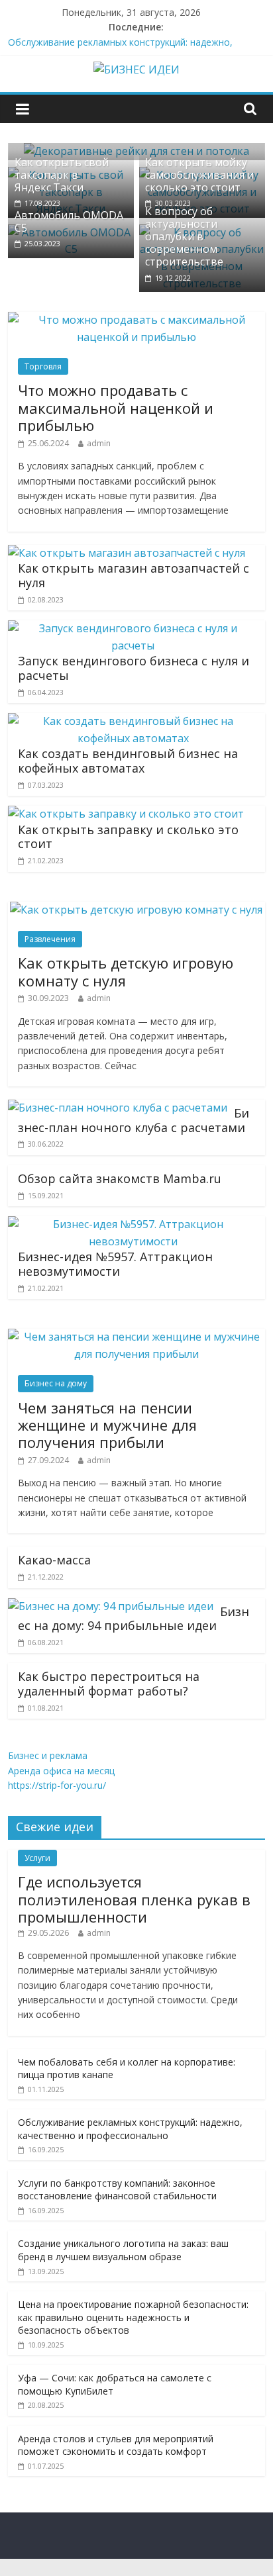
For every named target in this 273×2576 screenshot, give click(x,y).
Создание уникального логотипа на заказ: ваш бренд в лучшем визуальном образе (123, 2250)
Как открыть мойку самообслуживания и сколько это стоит (199, 175)
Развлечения (50, 939)
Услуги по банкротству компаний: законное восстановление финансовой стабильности (117, 2190)
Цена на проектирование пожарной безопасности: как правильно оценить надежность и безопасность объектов (133, 2317)
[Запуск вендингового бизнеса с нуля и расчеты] (133, 628)
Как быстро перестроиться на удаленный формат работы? (109, 1684)
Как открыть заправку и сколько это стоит (128, 837)
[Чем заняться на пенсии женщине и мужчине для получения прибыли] (136, 1337)
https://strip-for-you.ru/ (57, 1785)
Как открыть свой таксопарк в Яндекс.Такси (62, 175)
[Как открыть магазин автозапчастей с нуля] (127, 553)
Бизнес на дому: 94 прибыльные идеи (134, 1619)
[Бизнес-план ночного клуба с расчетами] (118, 1108)
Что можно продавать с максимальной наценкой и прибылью (116, 407)
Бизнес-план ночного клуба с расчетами (134, 1120)
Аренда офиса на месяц (61, 1771)
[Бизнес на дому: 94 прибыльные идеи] (111, 1606)
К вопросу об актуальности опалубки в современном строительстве (184, 237)
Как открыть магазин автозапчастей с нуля (134, 575)
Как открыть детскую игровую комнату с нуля (126, 971)
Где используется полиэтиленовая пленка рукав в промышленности (134, 1899)
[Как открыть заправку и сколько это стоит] (126, 814)
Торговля (43, 366)
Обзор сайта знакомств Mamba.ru (120, 1178)
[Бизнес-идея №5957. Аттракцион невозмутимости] (133, 1224)
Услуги (37, 1858)
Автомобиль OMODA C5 (69, 221)
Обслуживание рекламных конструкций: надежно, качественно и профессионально (130, 2129)
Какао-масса (54, 1560)
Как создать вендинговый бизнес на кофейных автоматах (128, 761)
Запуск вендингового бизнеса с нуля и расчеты (134, 668)
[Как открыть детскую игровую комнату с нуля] (136, 910)
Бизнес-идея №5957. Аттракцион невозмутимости (115, 1264)
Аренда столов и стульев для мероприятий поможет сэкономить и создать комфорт (116, 2445)
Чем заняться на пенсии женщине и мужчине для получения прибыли (107, 1425)
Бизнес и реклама (48, 1755)
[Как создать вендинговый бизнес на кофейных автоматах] (133, 721)
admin (99, 443)
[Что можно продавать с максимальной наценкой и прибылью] (136, 320)
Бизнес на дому (56, 1383)
